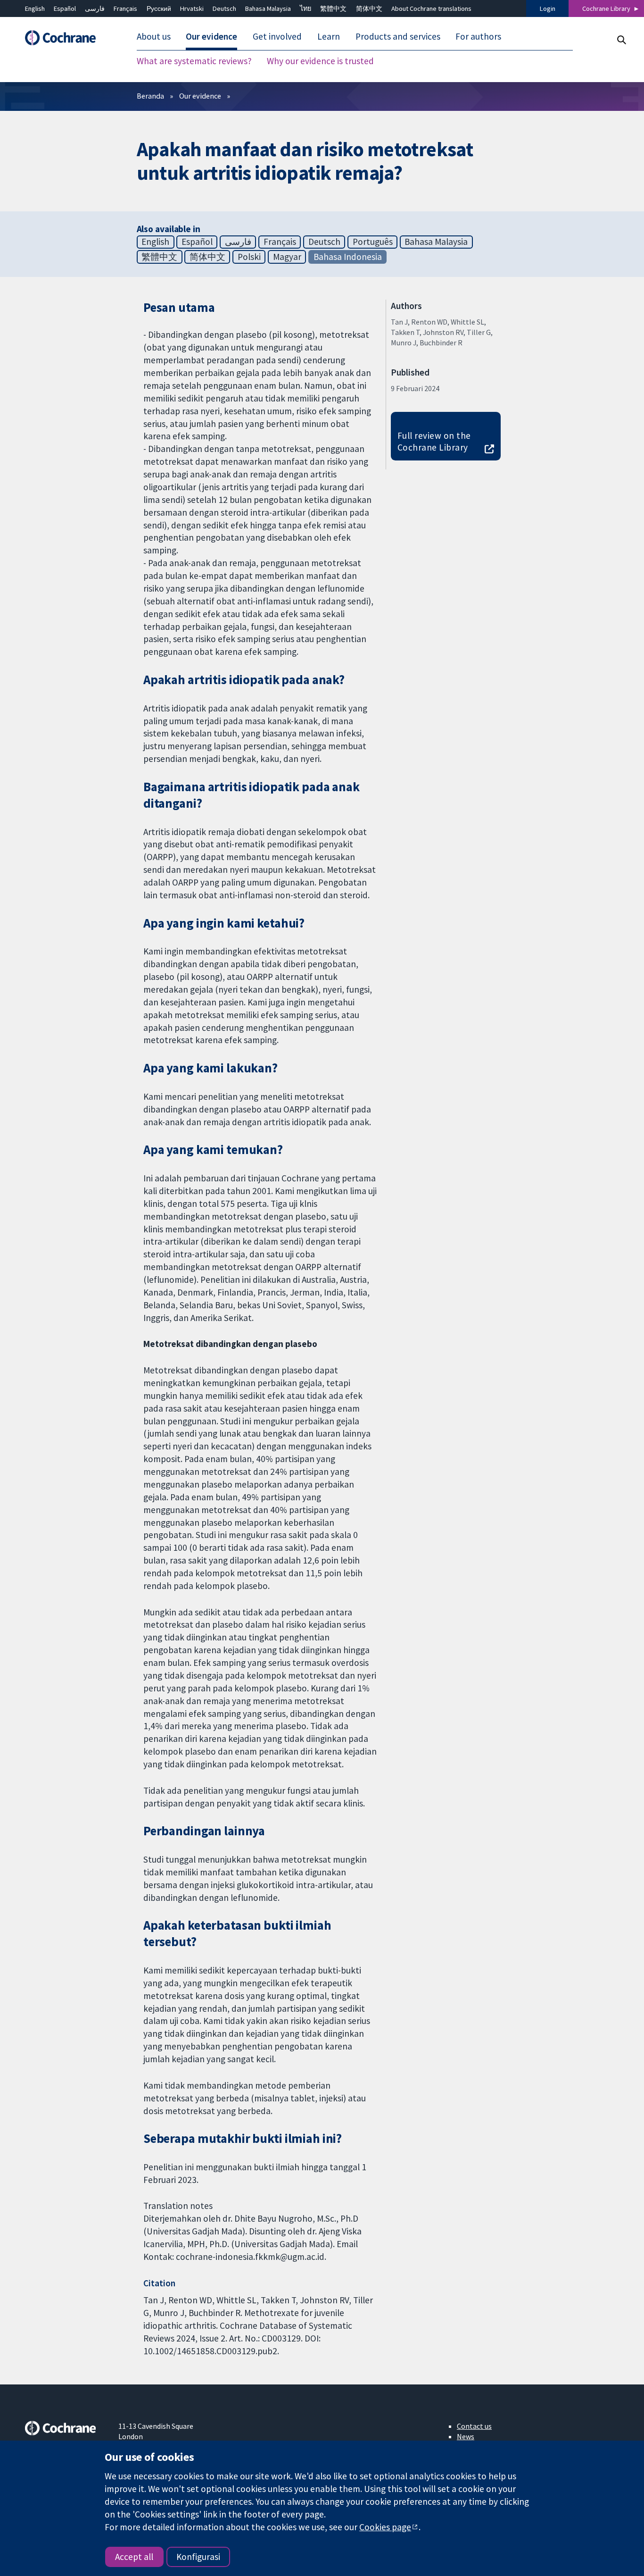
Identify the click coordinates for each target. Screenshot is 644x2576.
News (466, 2436)
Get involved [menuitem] (277, 37)
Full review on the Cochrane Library (434, 441)
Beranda (150, 96)
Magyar (287, 257)
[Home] (65, 38)
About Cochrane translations (431, 8)
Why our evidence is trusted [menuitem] (320, 61)
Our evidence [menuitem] (211, 37)
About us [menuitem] (154, 37)
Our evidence (200, 96)
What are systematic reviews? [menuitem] (194, 61)
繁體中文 (333, 8)
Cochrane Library (606, 8)
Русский (159, 8)
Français (125, 8)
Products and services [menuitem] (398, 37)
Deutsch (224, 8)
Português (373, 242)
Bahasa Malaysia (268, 8)
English (35, 8)
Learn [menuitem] (329, 37)
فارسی (95, 8)
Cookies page (385, 2527)
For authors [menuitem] (478, 37)
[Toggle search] (621, 40)
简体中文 (369, 8)
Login (548, 8)
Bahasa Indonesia (348, 257)
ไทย (305, 8)
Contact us (474, 2426)
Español (65, 8)
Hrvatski (192, 8)
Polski (249, 257)
